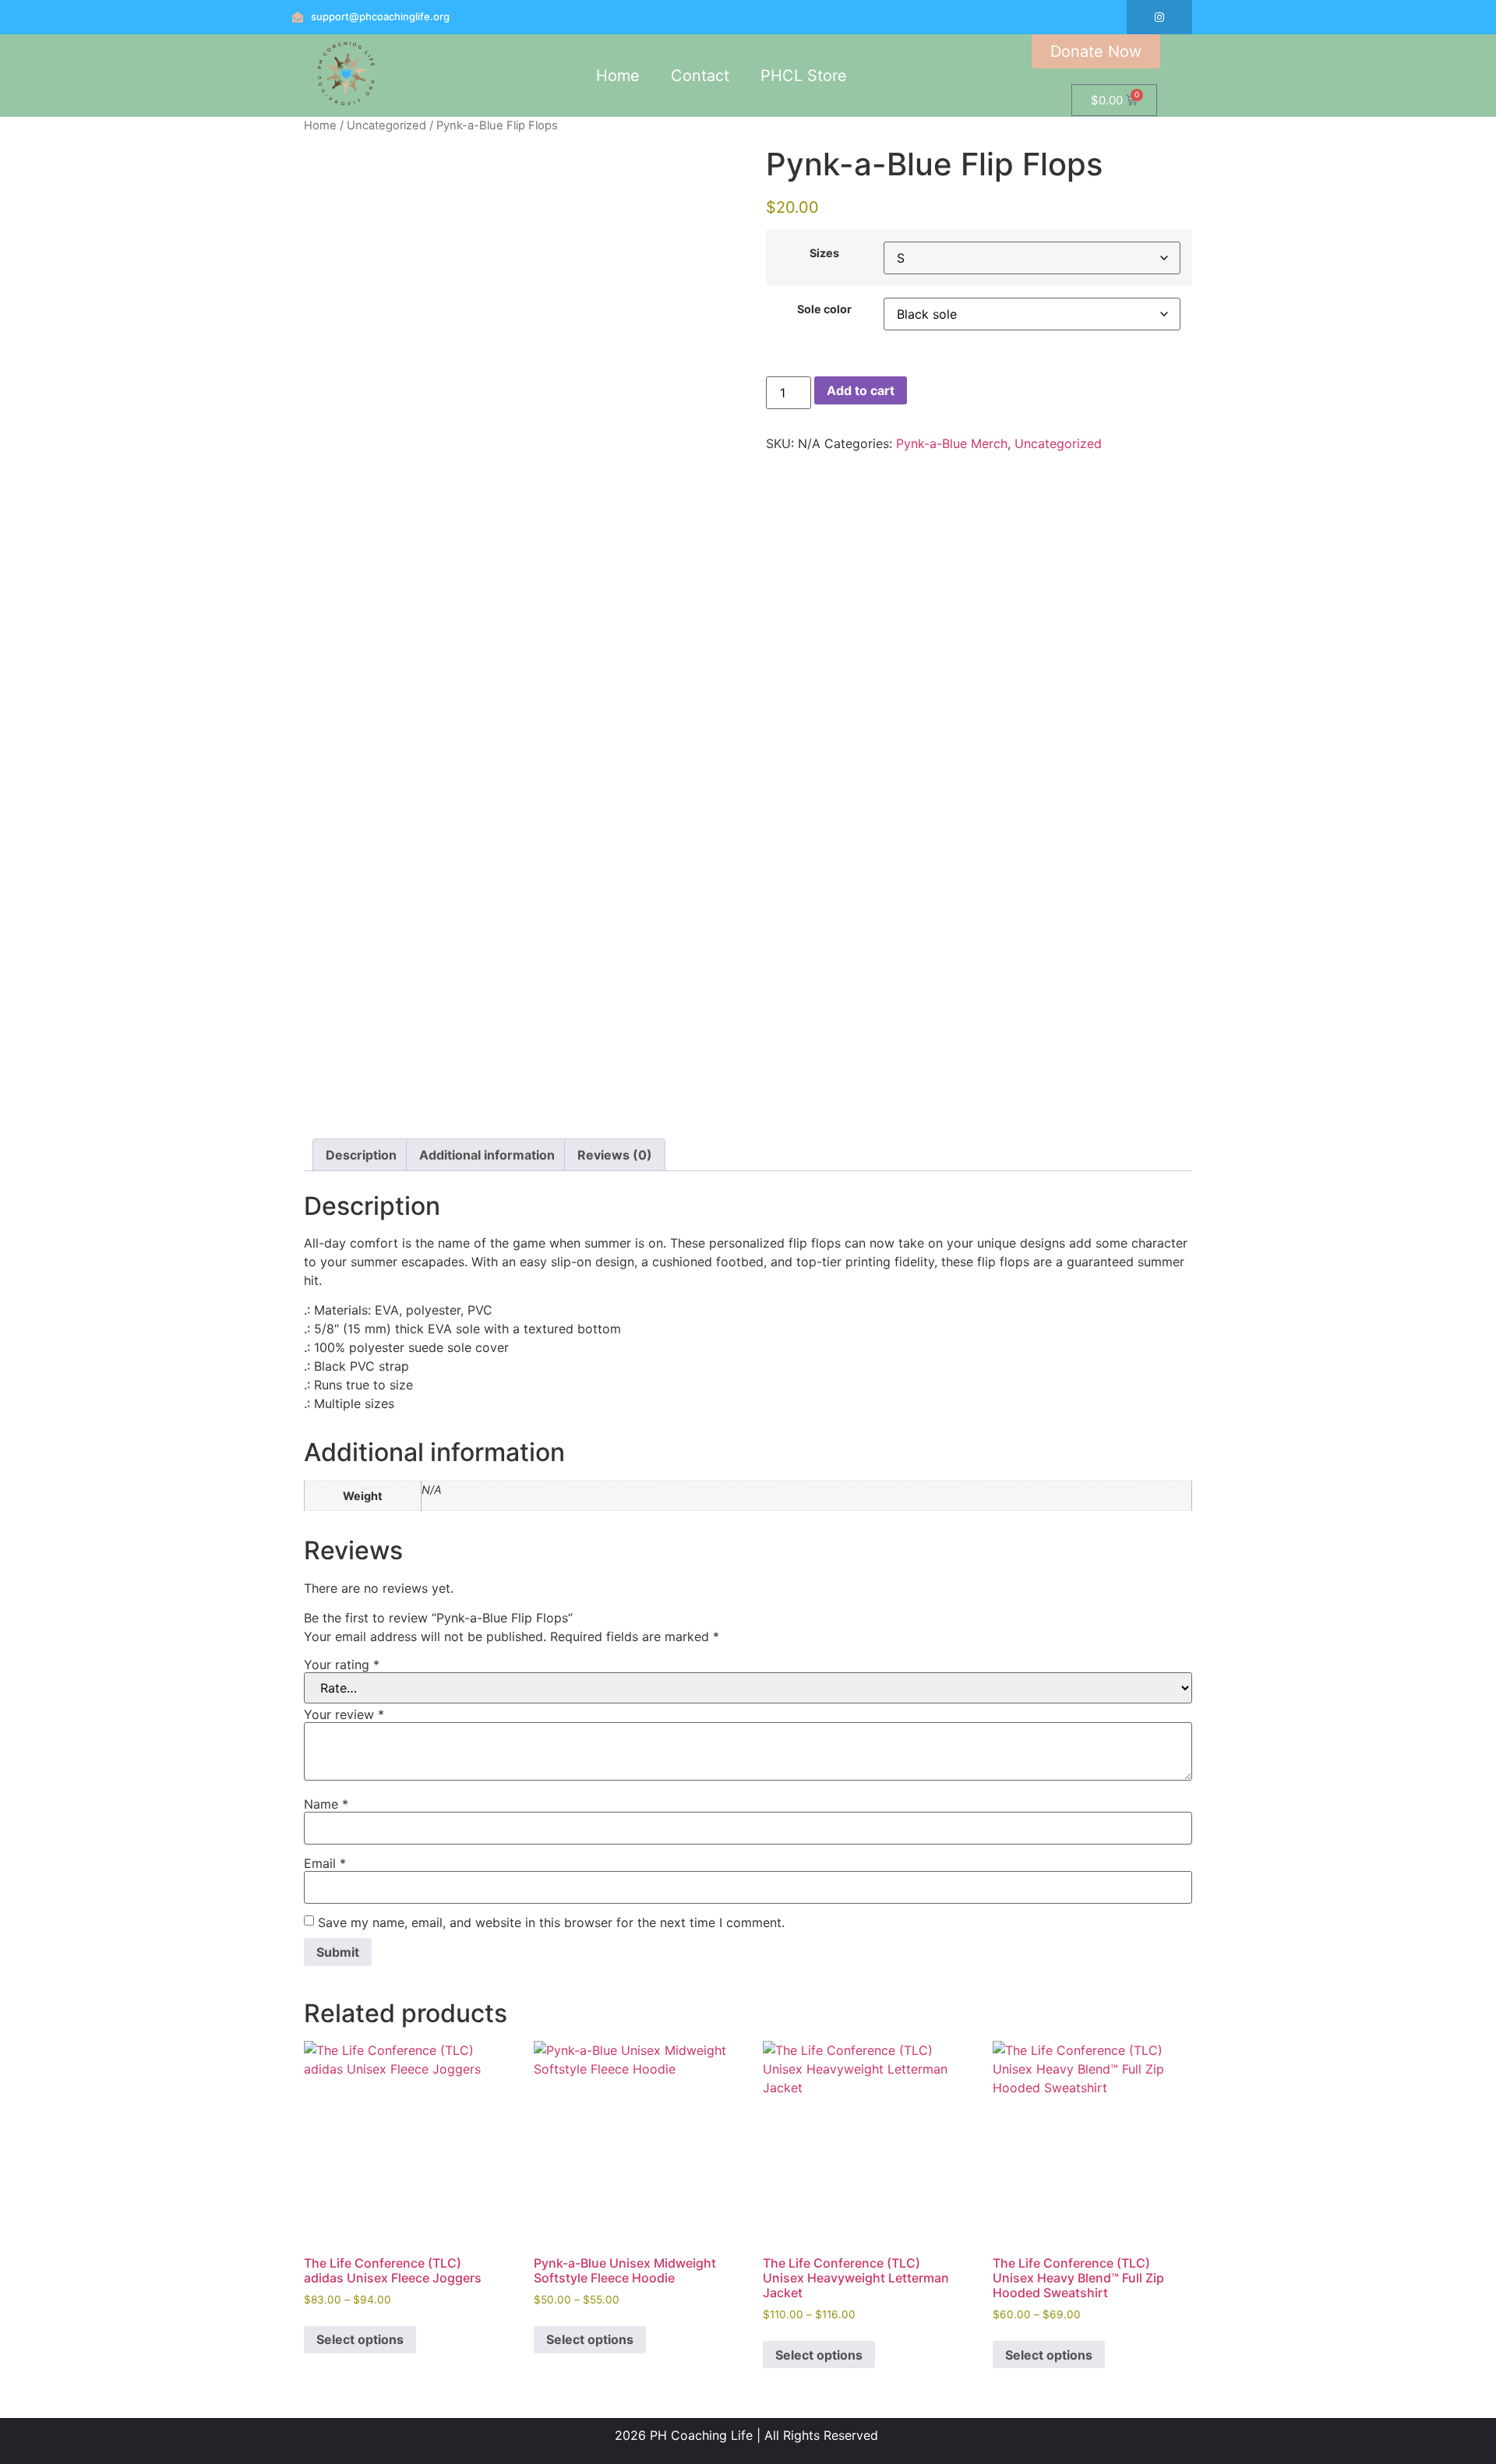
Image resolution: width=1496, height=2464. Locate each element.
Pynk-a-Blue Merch (952, 443)
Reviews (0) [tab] (615, 1155)
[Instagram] (1159, 17)
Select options (360, 2339)
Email (325, 1863)
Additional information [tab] (487, 1155)
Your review (344, 1714)
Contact (700, 76)
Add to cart (861, 390)
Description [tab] (361, 1155)
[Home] (346, 106)
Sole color (824, 309)
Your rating (342, 1664)
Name (326, 1804)
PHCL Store (804, 76)
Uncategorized (386, 125)
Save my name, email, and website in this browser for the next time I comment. (551, 1922)
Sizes (824, 253)
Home (618, 76)
